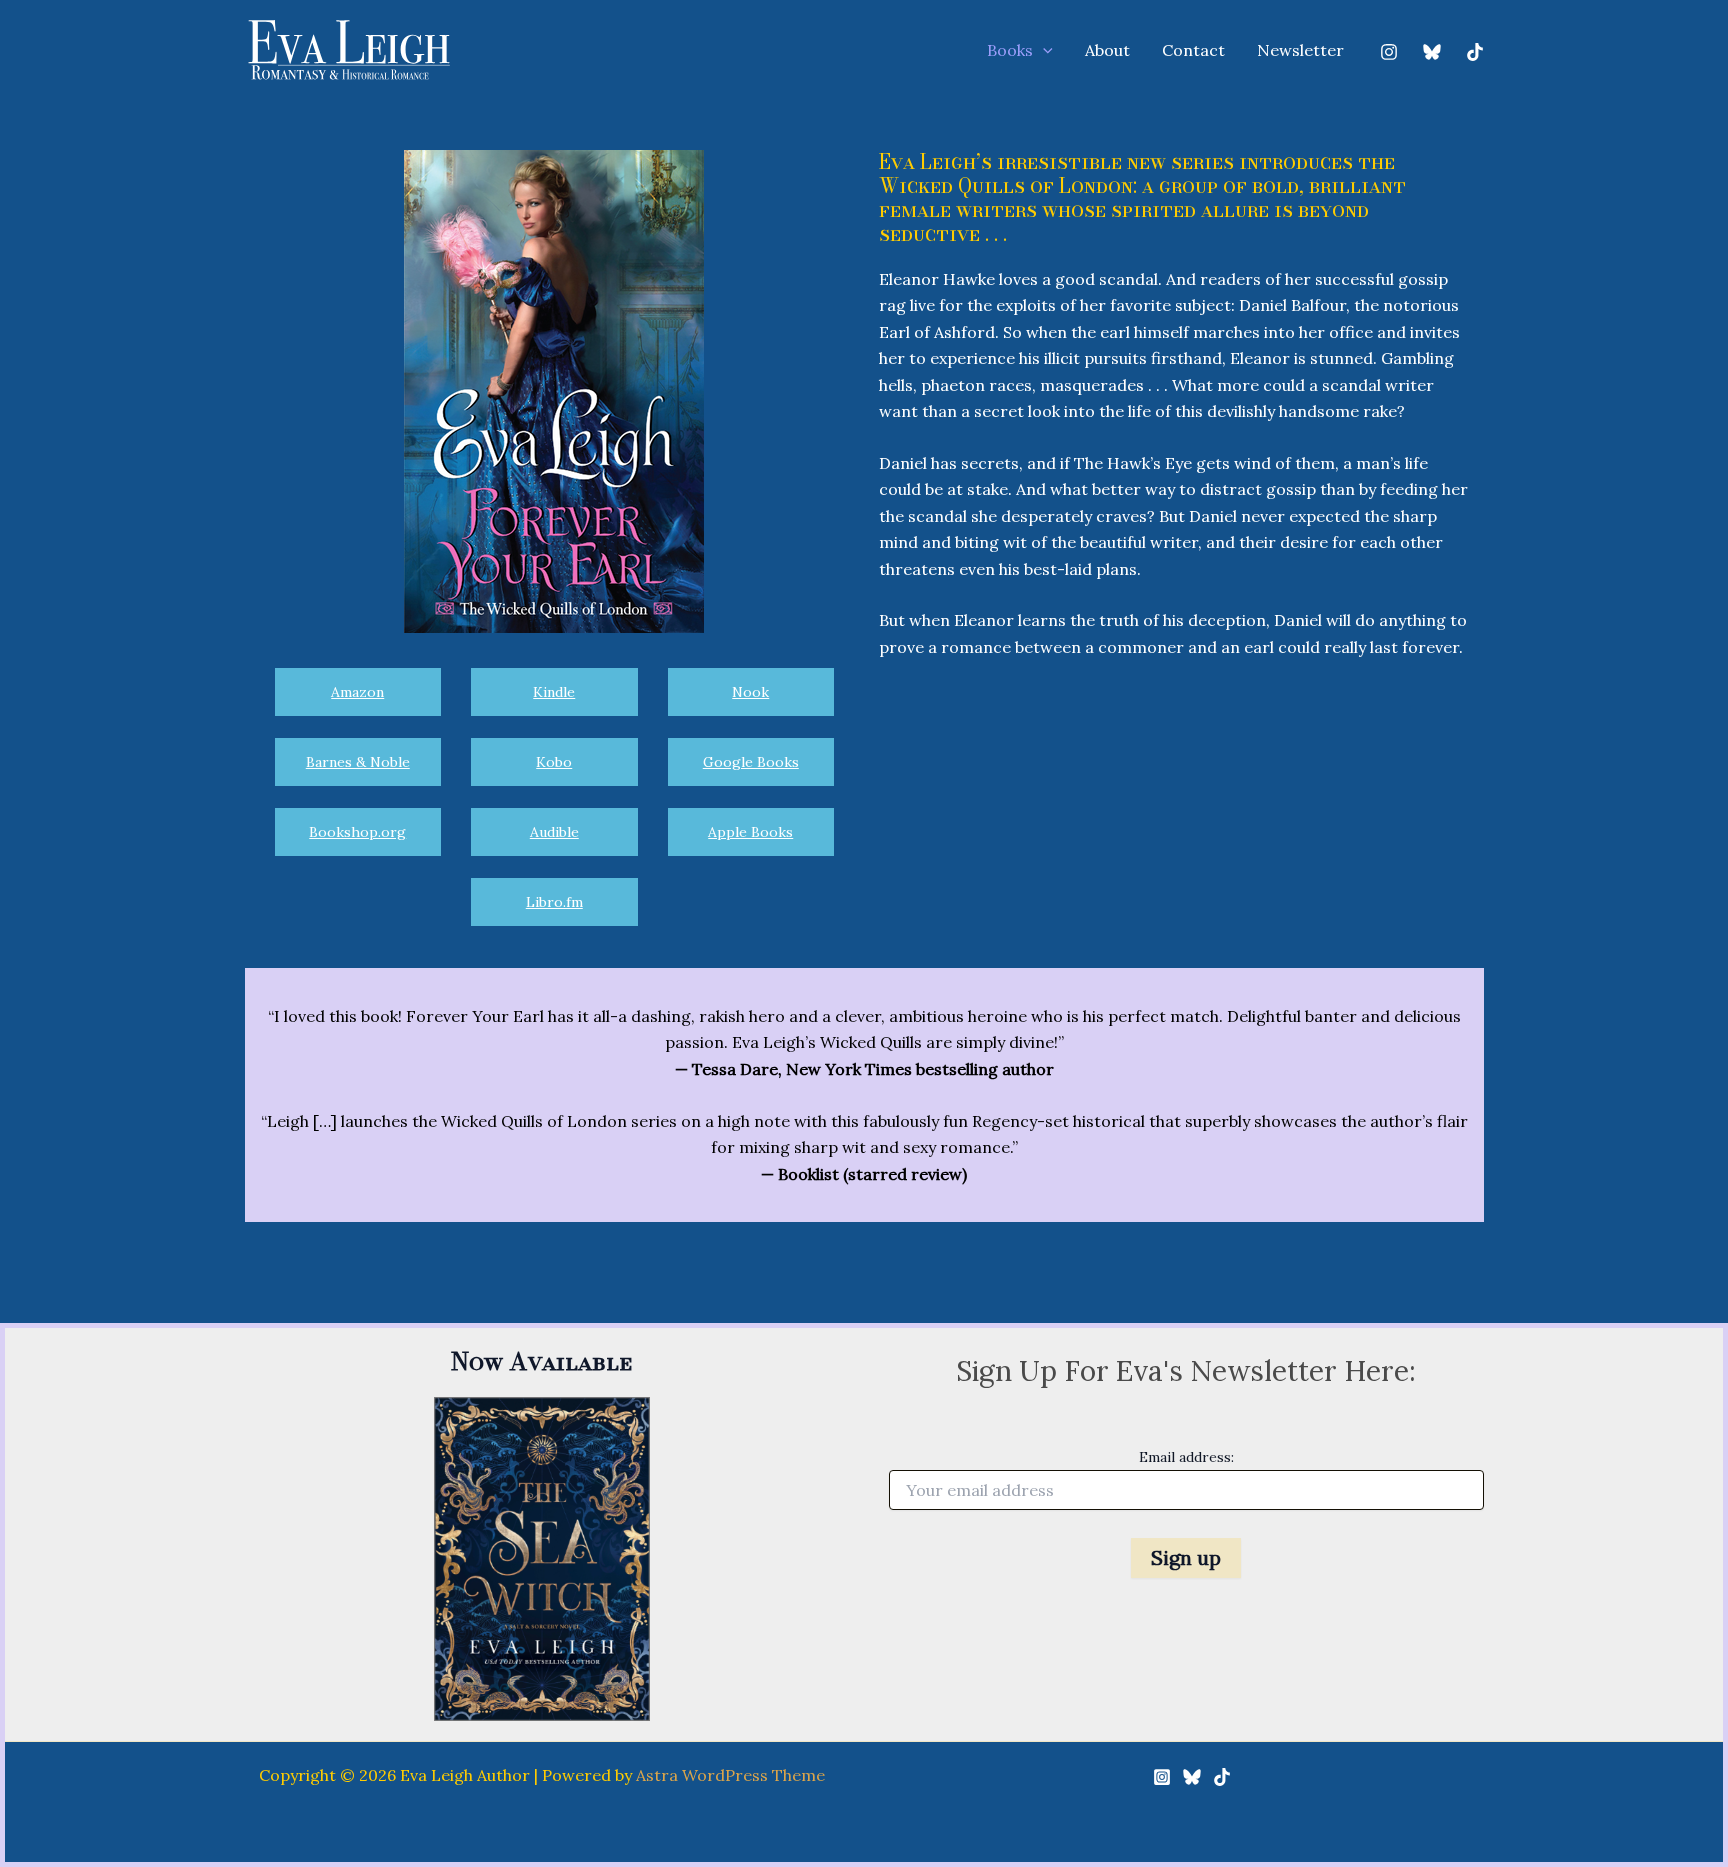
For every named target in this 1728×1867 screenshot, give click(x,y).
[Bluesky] (1432, 52)
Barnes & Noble (358, 762)
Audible (554, 832)
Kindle (554, 692)
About (1107, 50)
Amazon (357, 692)
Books (1010, 50)
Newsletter (1300, 50)
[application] (1043, 51)
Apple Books (750, 832)
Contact (1193, 50)
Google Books (751, 762)
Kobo (554, 762)
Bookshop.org (357, 832)
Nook (750, 692)
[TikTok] (1475, 52)
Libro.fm (554, 902)
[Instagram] (1389, 52)
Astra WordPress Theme (730, 1775)
